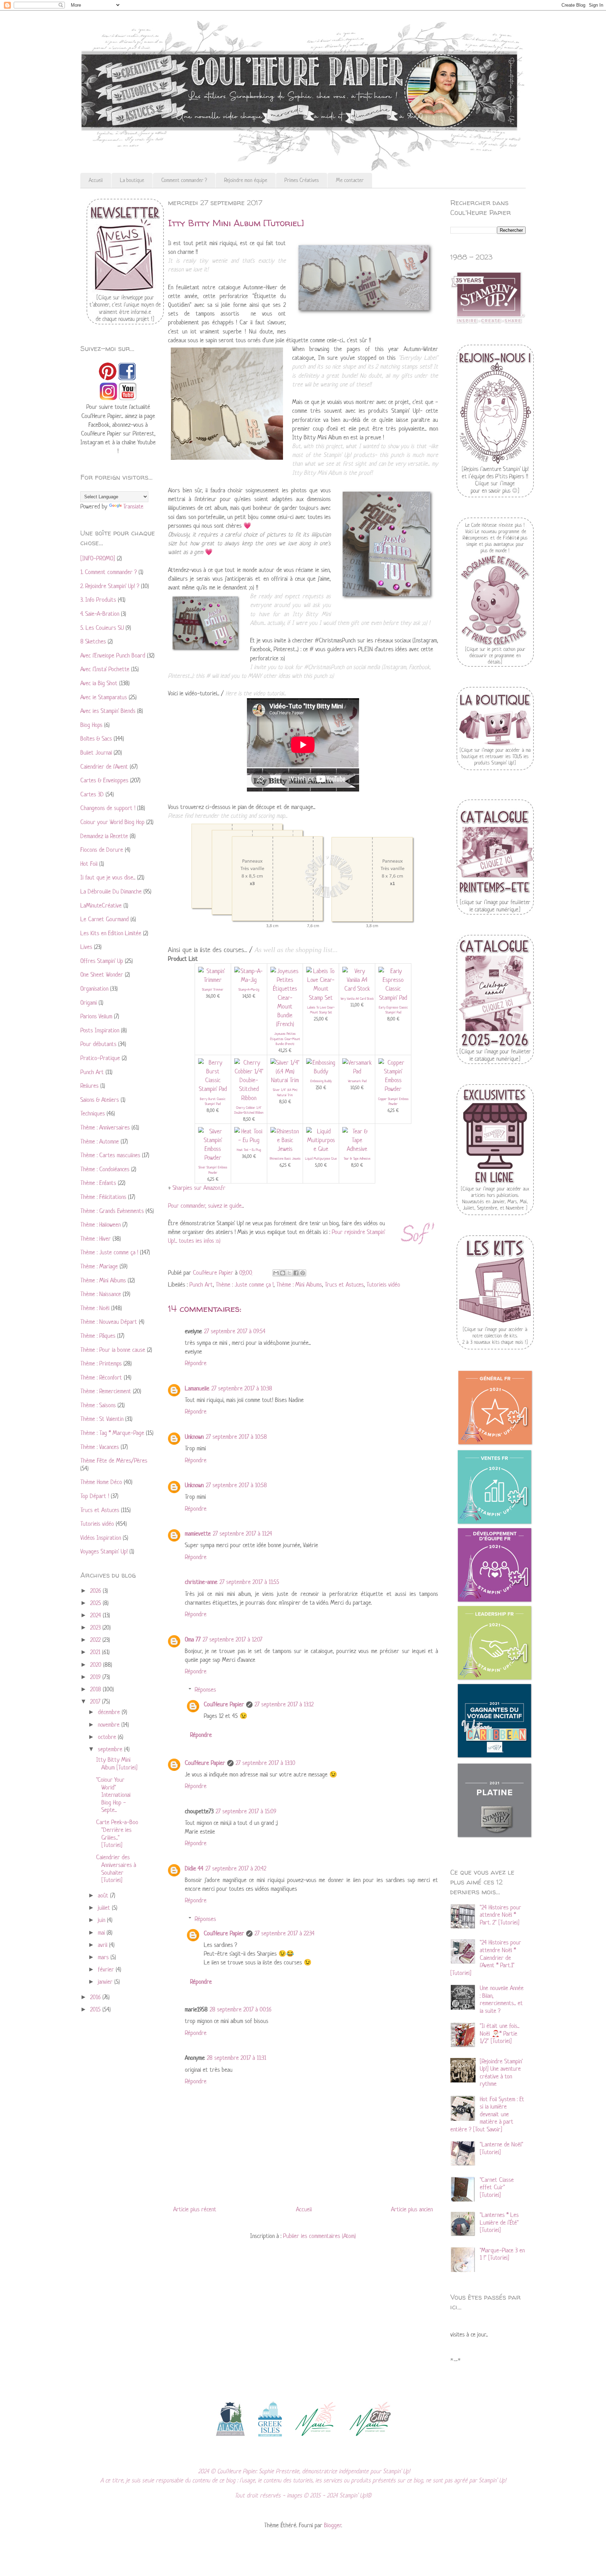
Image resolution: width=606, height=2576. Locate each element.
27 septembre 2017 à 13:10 (265, 1763)
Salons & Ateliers (100, 1100)
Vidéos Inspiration (101, 1538)
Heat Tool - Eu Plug (249, 1150)
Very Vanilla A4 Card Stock (357, 999)
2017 (96, 1701)
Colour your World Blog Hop (112, 822)
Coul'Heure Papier (224, 1704)
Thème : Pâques (98, 1336)
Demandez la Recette (104, 836)
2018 (96, 1689)
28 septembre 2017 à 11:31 (237, 2058)
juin (102, 1920)
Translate (133, 506)
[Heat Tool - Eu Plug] (249, 1140)
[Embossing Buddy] (321, 1071)
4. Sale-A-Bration (100, 614)
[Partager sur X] (289, 1273)
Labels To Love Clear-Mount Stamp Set (321, 1010)
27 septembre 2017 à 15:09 (246, 1811)
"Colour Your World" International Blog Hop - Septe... (113, 1795)
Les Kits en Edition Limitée (111, 933)
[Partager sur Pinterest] (303, 1273)
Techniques (93, 1113)
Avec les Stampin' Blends (108, 711)
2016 (96, 1997)
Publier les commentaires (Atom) (319, 2236)
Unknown (194, 1437)
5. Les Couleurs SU (102, 628)
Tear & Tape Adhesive (357, 1158)
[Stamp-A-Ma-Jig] (249, 980)
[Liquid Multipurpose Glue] (321, 1149)
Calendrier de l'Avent (104, 767)
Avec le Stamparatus (104, 697)
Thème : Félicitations (103, 1197)
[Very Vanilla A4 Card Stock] (357, 989)
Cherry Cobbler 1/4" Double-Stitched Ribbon (249, 1110)
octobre (108, 1737)
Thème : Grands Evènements (112, 1211)
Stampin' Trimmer (213, 989)
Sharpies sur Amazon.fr (199, 1188)
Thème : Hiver (96, 1239)
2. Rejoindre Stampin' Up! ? (110, 586)
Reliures (89, 1086)
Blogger (333, 2525)
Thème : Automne (100, 1141)
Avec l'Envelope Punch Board (113, 655)
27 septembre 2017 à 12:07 (233, 1639)
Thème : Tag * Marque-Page (112, 1433)
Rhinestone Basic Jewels (285, 1158)
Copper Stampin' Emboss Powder (393, 1101)
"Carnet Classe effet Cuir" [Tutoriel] (497, 2187)
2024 (96, 1615)
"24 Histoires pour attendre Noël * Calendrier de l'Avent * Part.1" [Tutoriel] (486, 1957)
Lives (86, 947)
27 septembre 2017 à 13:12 (284, 1704)
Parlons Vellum (96, 1016)
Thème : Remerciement (106, 1391)
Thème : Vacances (100, 1447)
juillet (105, 1908)
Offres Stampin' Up (102, 961)
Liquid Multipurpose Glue (321, 1158)
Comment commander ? (184, 180)
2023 (96, 1627)
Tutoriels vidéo (383, 1284)
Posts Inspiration (100, 1030)
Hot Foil (89, 864)
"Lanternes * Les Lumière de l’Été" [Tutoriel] (499, 2222)
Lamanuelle (197, 1388)
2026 (96, 1591)
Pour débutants (98, 1044)
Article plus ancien (412, 2209)
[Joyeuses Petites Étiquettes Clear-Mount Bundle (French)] (285, 1024)
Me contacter (350, 180)
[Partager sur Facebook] (296, 1273)
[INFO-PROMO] (98, 558)
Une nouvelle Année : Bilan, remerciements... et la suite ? (502, 1999)
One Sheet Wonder (102, 975)
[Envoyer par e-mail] (276, 1273)
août (104, 1895)
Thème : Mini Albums (299, 1284)
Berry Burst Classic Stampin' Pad (213, 1101)
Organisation (94, 989)
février (107, 1969)
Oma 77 (193, 1639)
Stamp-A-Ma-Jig (249, 989)
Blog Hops (91, 725)
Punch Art (201, 1284)
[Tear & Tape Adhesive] (357, 1149)
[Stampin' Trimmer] (213, 980)
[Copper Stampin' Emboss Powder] (393, 1089)
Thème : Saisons (98, 1405)
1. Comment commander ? (109, 572)
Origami (89, 1003)
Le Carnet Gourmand (105, 919)
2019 (96, 1677)
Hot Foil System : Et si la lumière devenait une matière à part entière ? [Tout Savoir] (487, 2114)
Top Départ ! (95, 1496)
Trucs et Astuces (344, 1284)
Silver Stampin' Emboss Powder (213, 1170)
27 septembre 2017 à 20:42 (236, 1868)
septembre (111, 1749)
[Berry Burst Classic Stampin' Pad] (213, 1089)
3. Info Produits (98, 600)
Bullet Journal (96, 753)
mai (102, 1933)
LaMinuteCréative (101, 905)
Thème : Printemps (101, 1363)
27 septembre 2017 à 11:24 (243, 1533)
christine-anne (201, 1582)
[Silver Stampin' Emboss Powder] (213, 1158)
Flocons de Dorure (102, 850)
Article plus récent (195, 2209)
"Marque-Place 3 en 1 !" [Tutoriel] (502, 2254)
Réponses (205, 1690)
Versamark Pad (357, 1081)
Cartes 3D (92, 794)
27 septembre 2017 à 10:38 (242, 1388)
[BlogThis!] (283, 1273)
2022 (96, 1640)
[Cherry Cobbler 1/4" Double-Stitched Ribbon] (249, 1098)
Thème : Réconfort (101, 1377)
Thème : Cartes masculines (110, 1155)
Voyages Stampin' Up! (104, 1551)
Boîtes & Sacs (96, 739)
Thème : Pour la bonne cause (113, 1350)
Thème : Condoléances (105, 1169)
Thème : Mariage (99, 1266)
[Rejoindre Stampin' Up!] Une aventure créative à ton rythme (501, 2073)
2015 (96, 2009)
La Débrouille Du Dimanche (111, 891)
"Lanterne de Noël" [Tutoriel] (501, 2148)
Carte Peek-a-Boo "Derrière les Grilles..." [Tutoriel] (117, 1833)
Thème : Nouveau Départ (109, 1322)
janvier (106, 1982)
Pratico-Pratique (100, 1058)
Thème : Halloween (100, 1225)
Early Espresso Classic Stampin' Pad (393, 1010)
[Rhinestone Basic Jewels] (285, 1149)
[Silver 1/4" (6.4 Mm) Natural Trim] (285, 1080)
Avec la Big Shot (99, 683)
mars (104, 1957)
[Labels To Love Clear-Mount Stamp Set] (321, 998)
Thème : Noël (95, 1308)
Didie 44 (194, 1868)
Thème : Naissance (101, 1294)
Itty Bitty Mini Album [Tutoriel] (117, 1764)
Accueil (96, 180)
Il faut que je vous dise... (108, 877)
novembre (110, 1725)
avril (103, 1945)
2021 (96, 1652)
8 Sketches (93, 641)
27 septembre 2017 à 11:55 (249, 1582)
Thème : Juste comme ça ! (245, 1284)
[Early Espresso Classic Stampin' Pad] (393, 998)
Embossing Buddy (321, 1081)
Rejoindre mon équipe (246, 180)
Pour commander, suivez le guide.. (206, 1206)
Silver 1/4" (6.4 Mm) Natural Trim (285, 1092)
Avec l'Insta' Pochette (105, 669)
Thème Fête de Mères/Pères (114, 1461)
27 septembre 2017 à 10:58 (236, 1437)
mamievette (198, 1533)
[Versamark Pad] (357, 1071)
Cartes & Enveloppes (104, 780)
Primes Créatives (302, 180)
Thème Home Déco (101, 1482)
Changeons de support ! (108, 808)
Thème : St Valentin (102, 1419)
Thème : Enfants (98, 1183)
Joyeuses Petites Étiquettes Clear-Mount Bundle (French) (285, 1039)
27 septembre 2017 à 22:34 (285, 1933)
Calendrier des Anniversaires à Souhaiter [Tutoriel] (116, 1869)
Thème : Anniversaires (105, 1127)
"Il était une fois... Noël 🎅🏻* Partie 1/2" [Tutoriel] (500, 2033)
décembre (110, 1712)
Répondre (196, 1363)
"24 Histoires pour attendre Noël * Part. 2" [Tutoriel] (500, 1915)
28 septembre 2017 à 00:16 (241, 2009)
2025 (96, 1603)
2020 (97, 1665)
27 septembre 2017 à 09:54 (235, 1331)
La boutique (132, 180)
